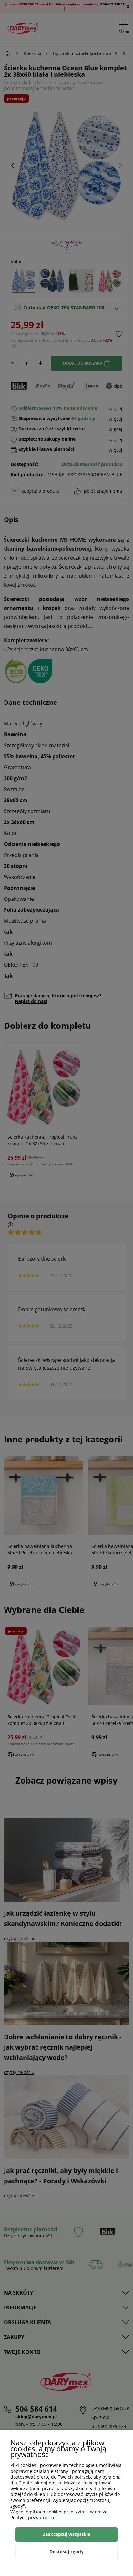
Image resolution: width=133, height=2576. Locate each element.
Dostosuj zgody (66, 2552)
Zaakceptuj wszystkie (66, 2534)
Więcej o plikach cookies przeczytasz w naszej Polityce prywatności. (60, 2515)
